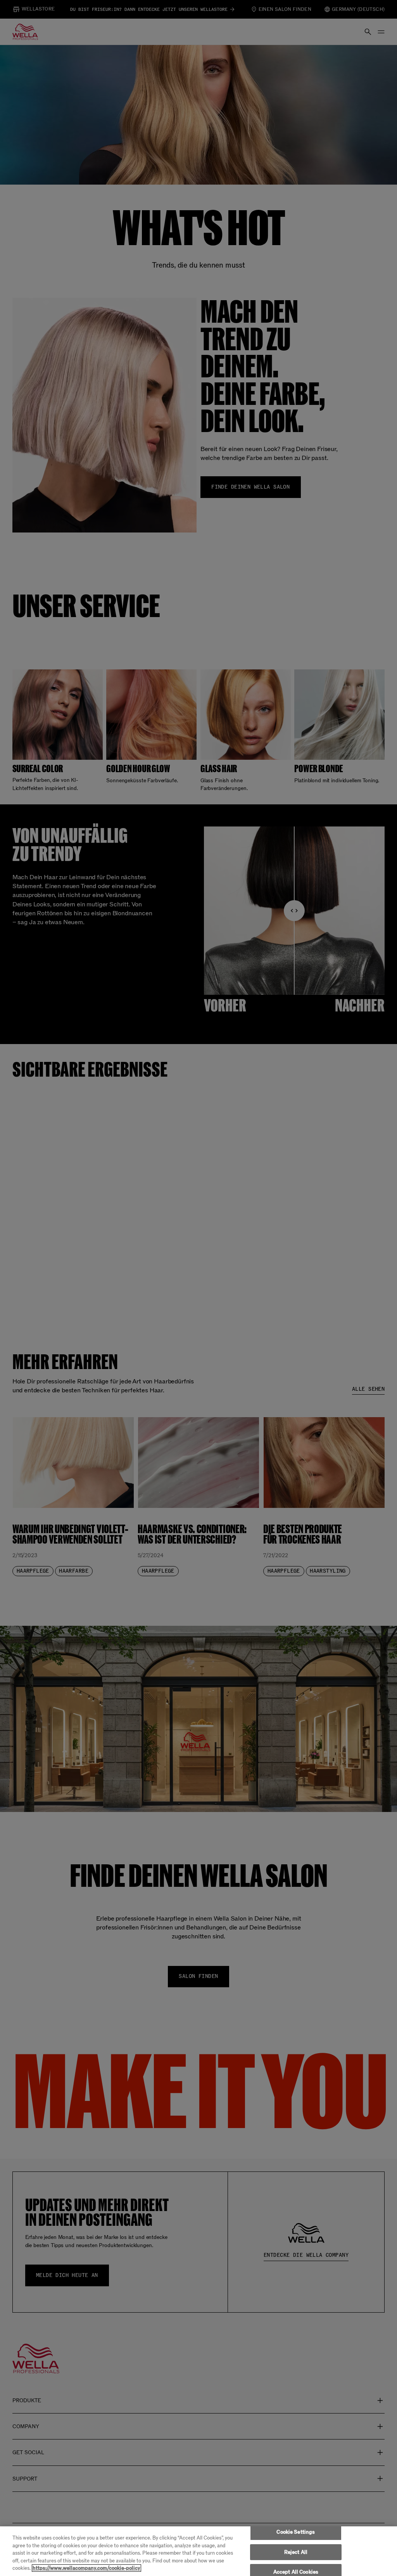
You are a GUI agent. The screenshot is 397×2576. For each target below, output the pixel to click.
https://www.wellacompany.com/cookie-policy (86, 2568)
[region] (198, 2551)
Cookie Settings (296, 2532)
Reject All (296, 2552)
